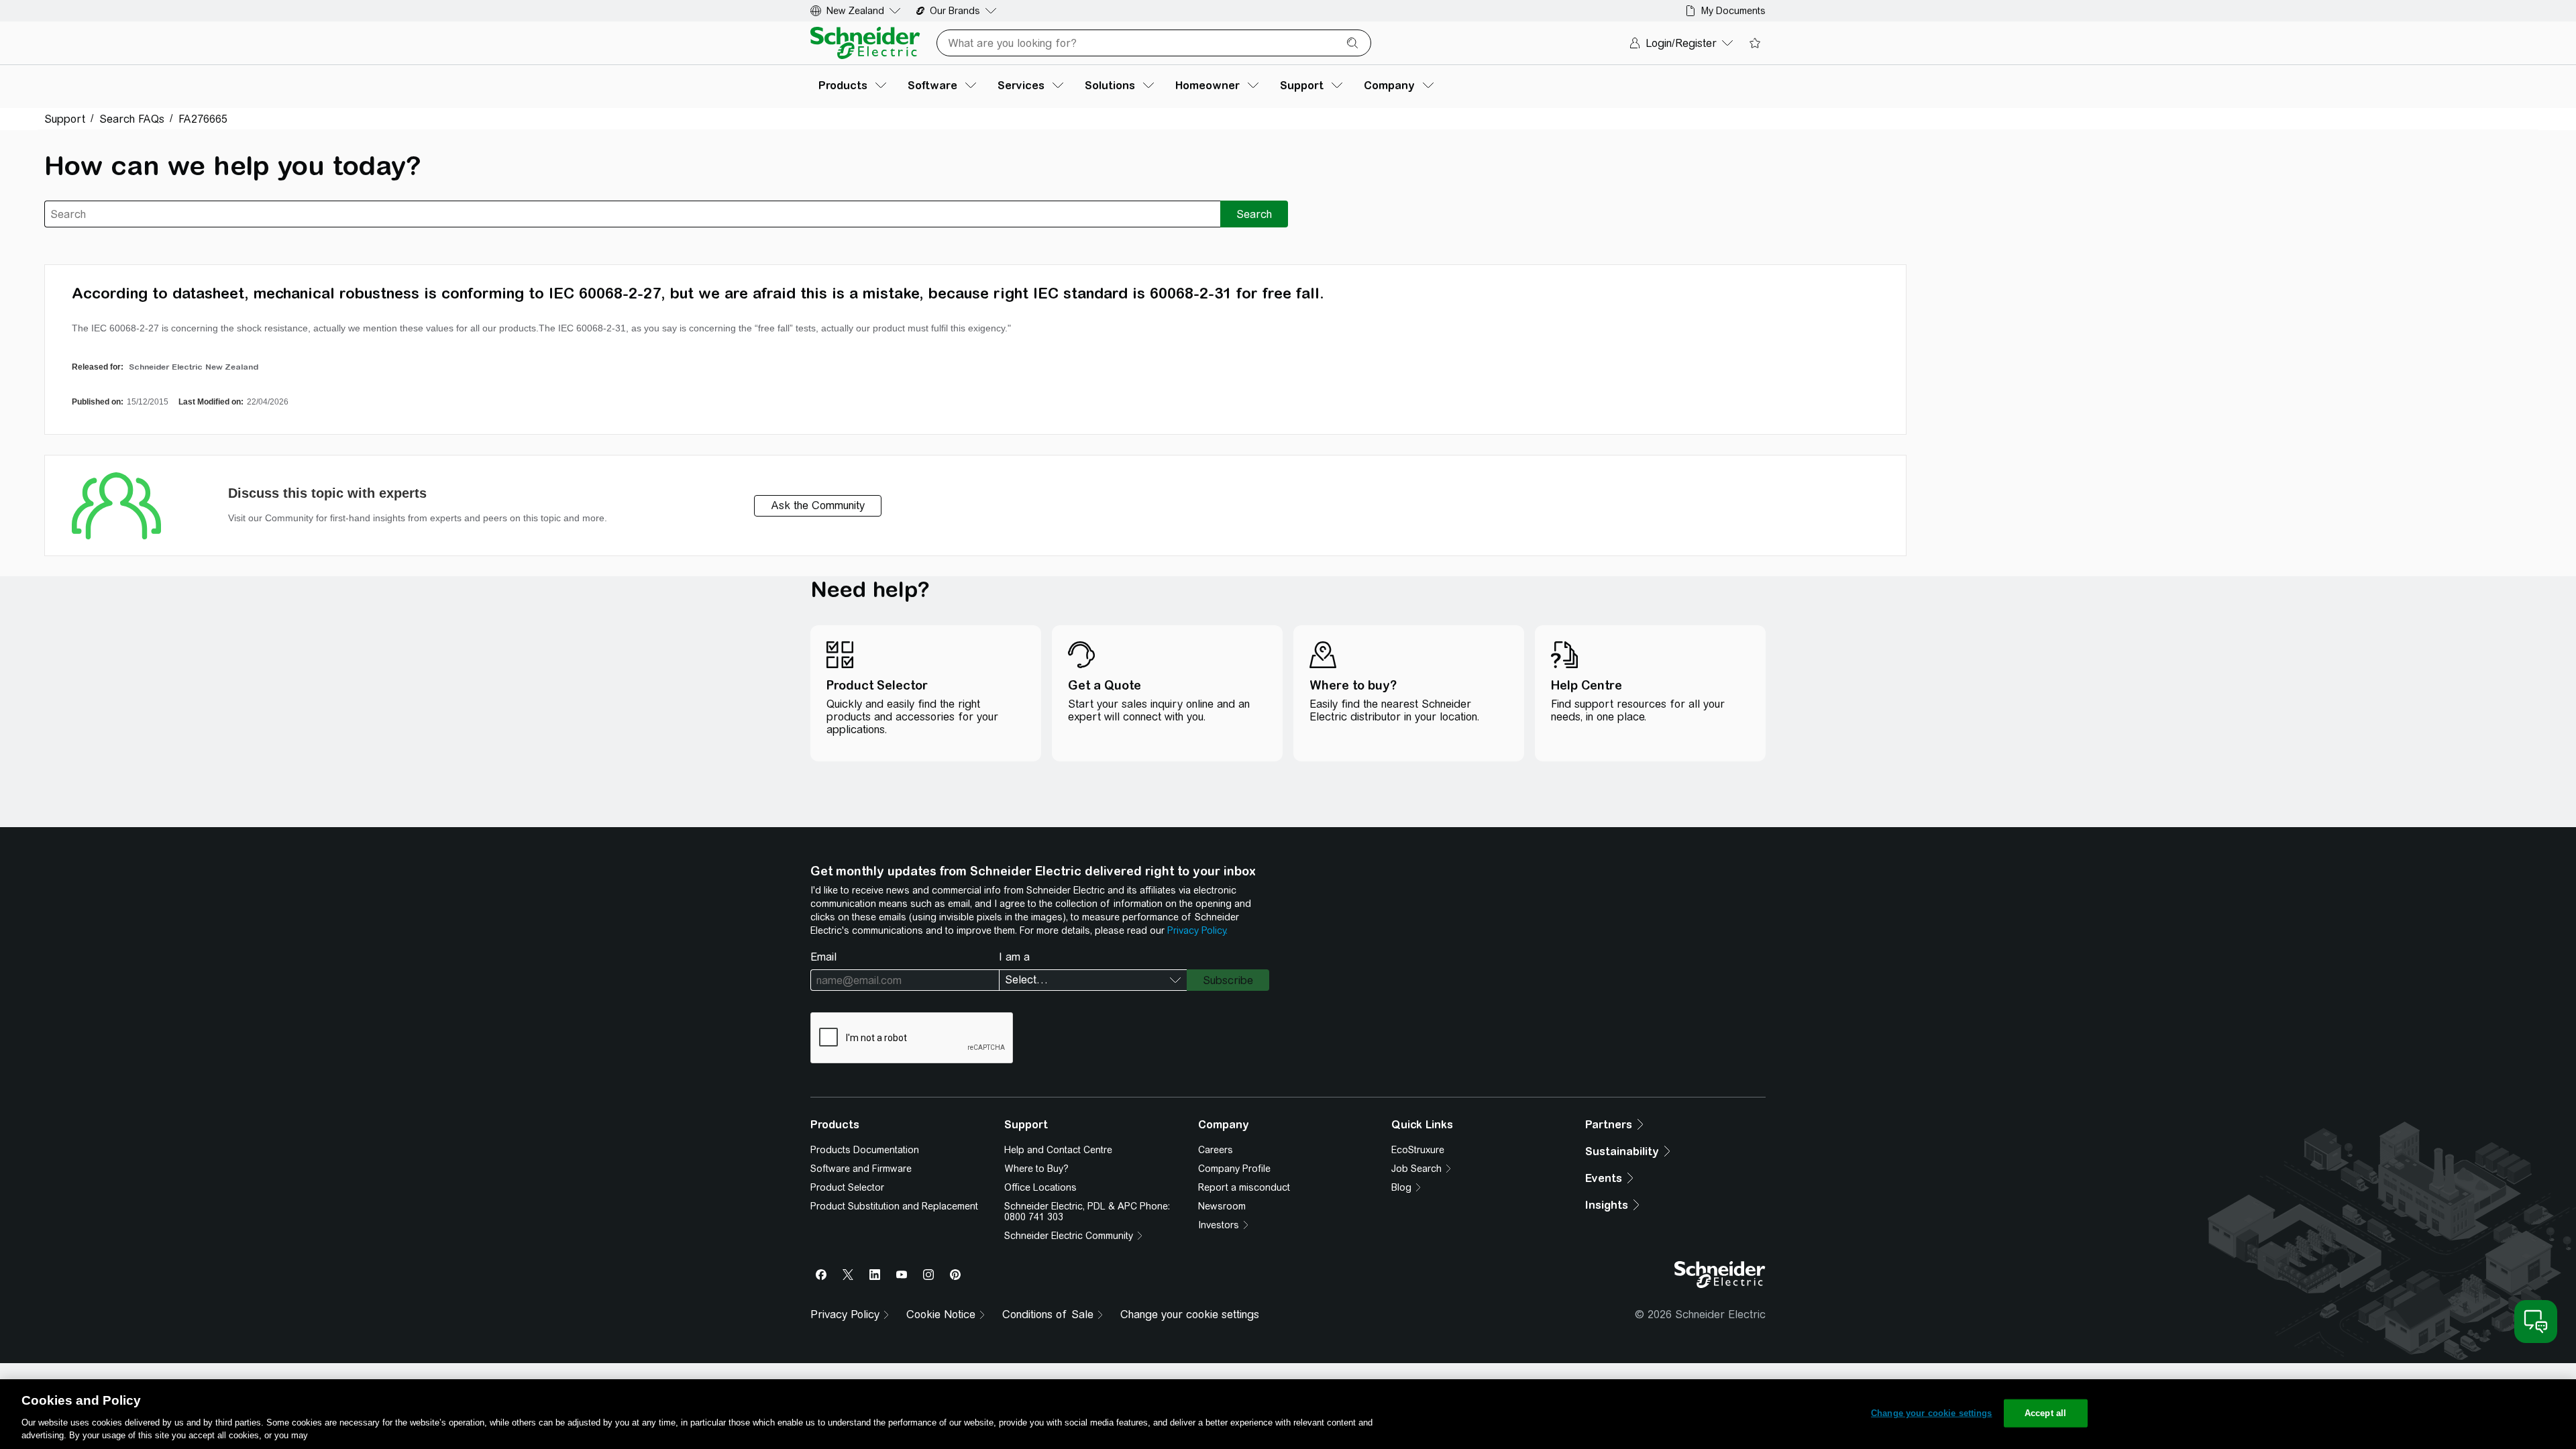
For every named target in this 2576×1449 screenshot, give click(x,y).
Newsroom (1222, 1206)
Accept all (2045, 1413)
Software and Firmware (861, 1169)
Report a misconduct (1244, 1187)
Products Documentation (865, 1150)
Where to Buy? (1036, 1169)
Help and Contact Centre (1058, 1150)
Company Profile (1234, 1169)
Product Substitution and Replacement (894, 1206)
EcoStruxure (1418, 1150)
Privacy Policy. (1197, 930)
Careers (1216, 1150)
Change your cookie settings (1190, 1314)
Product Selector (847, 1187)
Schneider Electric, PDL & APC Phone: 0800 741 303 (1087, 1212)
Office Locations (1040, 1187)
